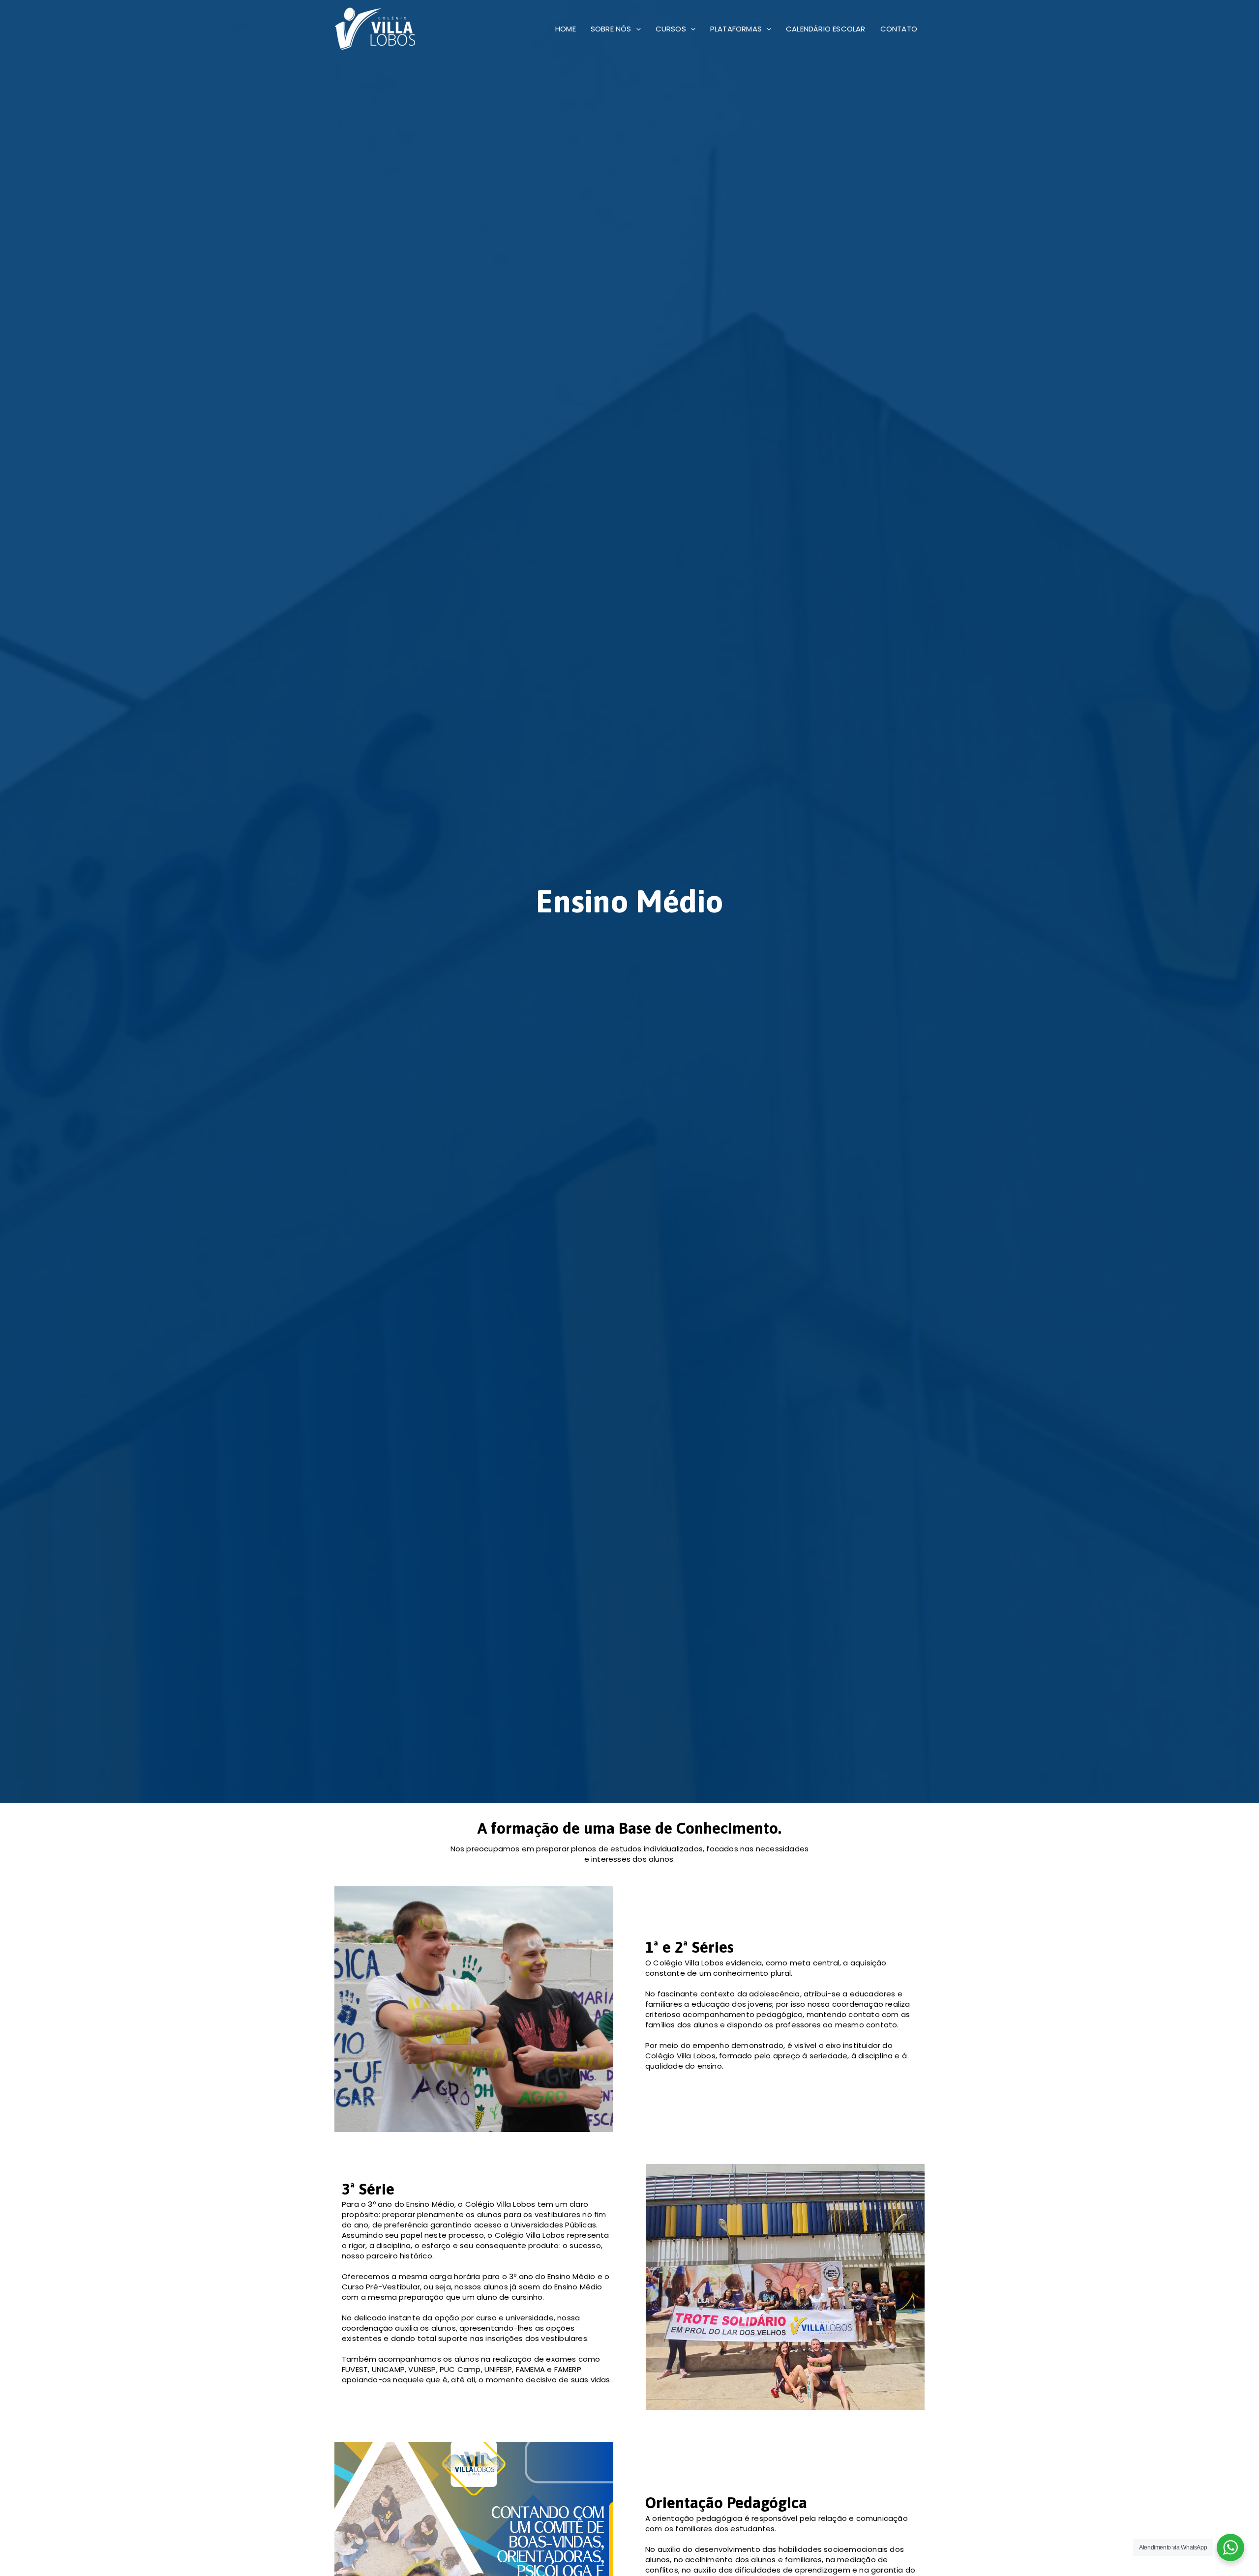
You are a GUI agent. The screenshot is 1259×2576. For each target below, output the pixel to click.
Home (566, 29)
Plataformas (736, 29)
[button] (636, 29)
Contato (899, 29)
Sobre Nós (611, 29)
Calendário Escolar (826, 29)
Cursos (671, 29)
